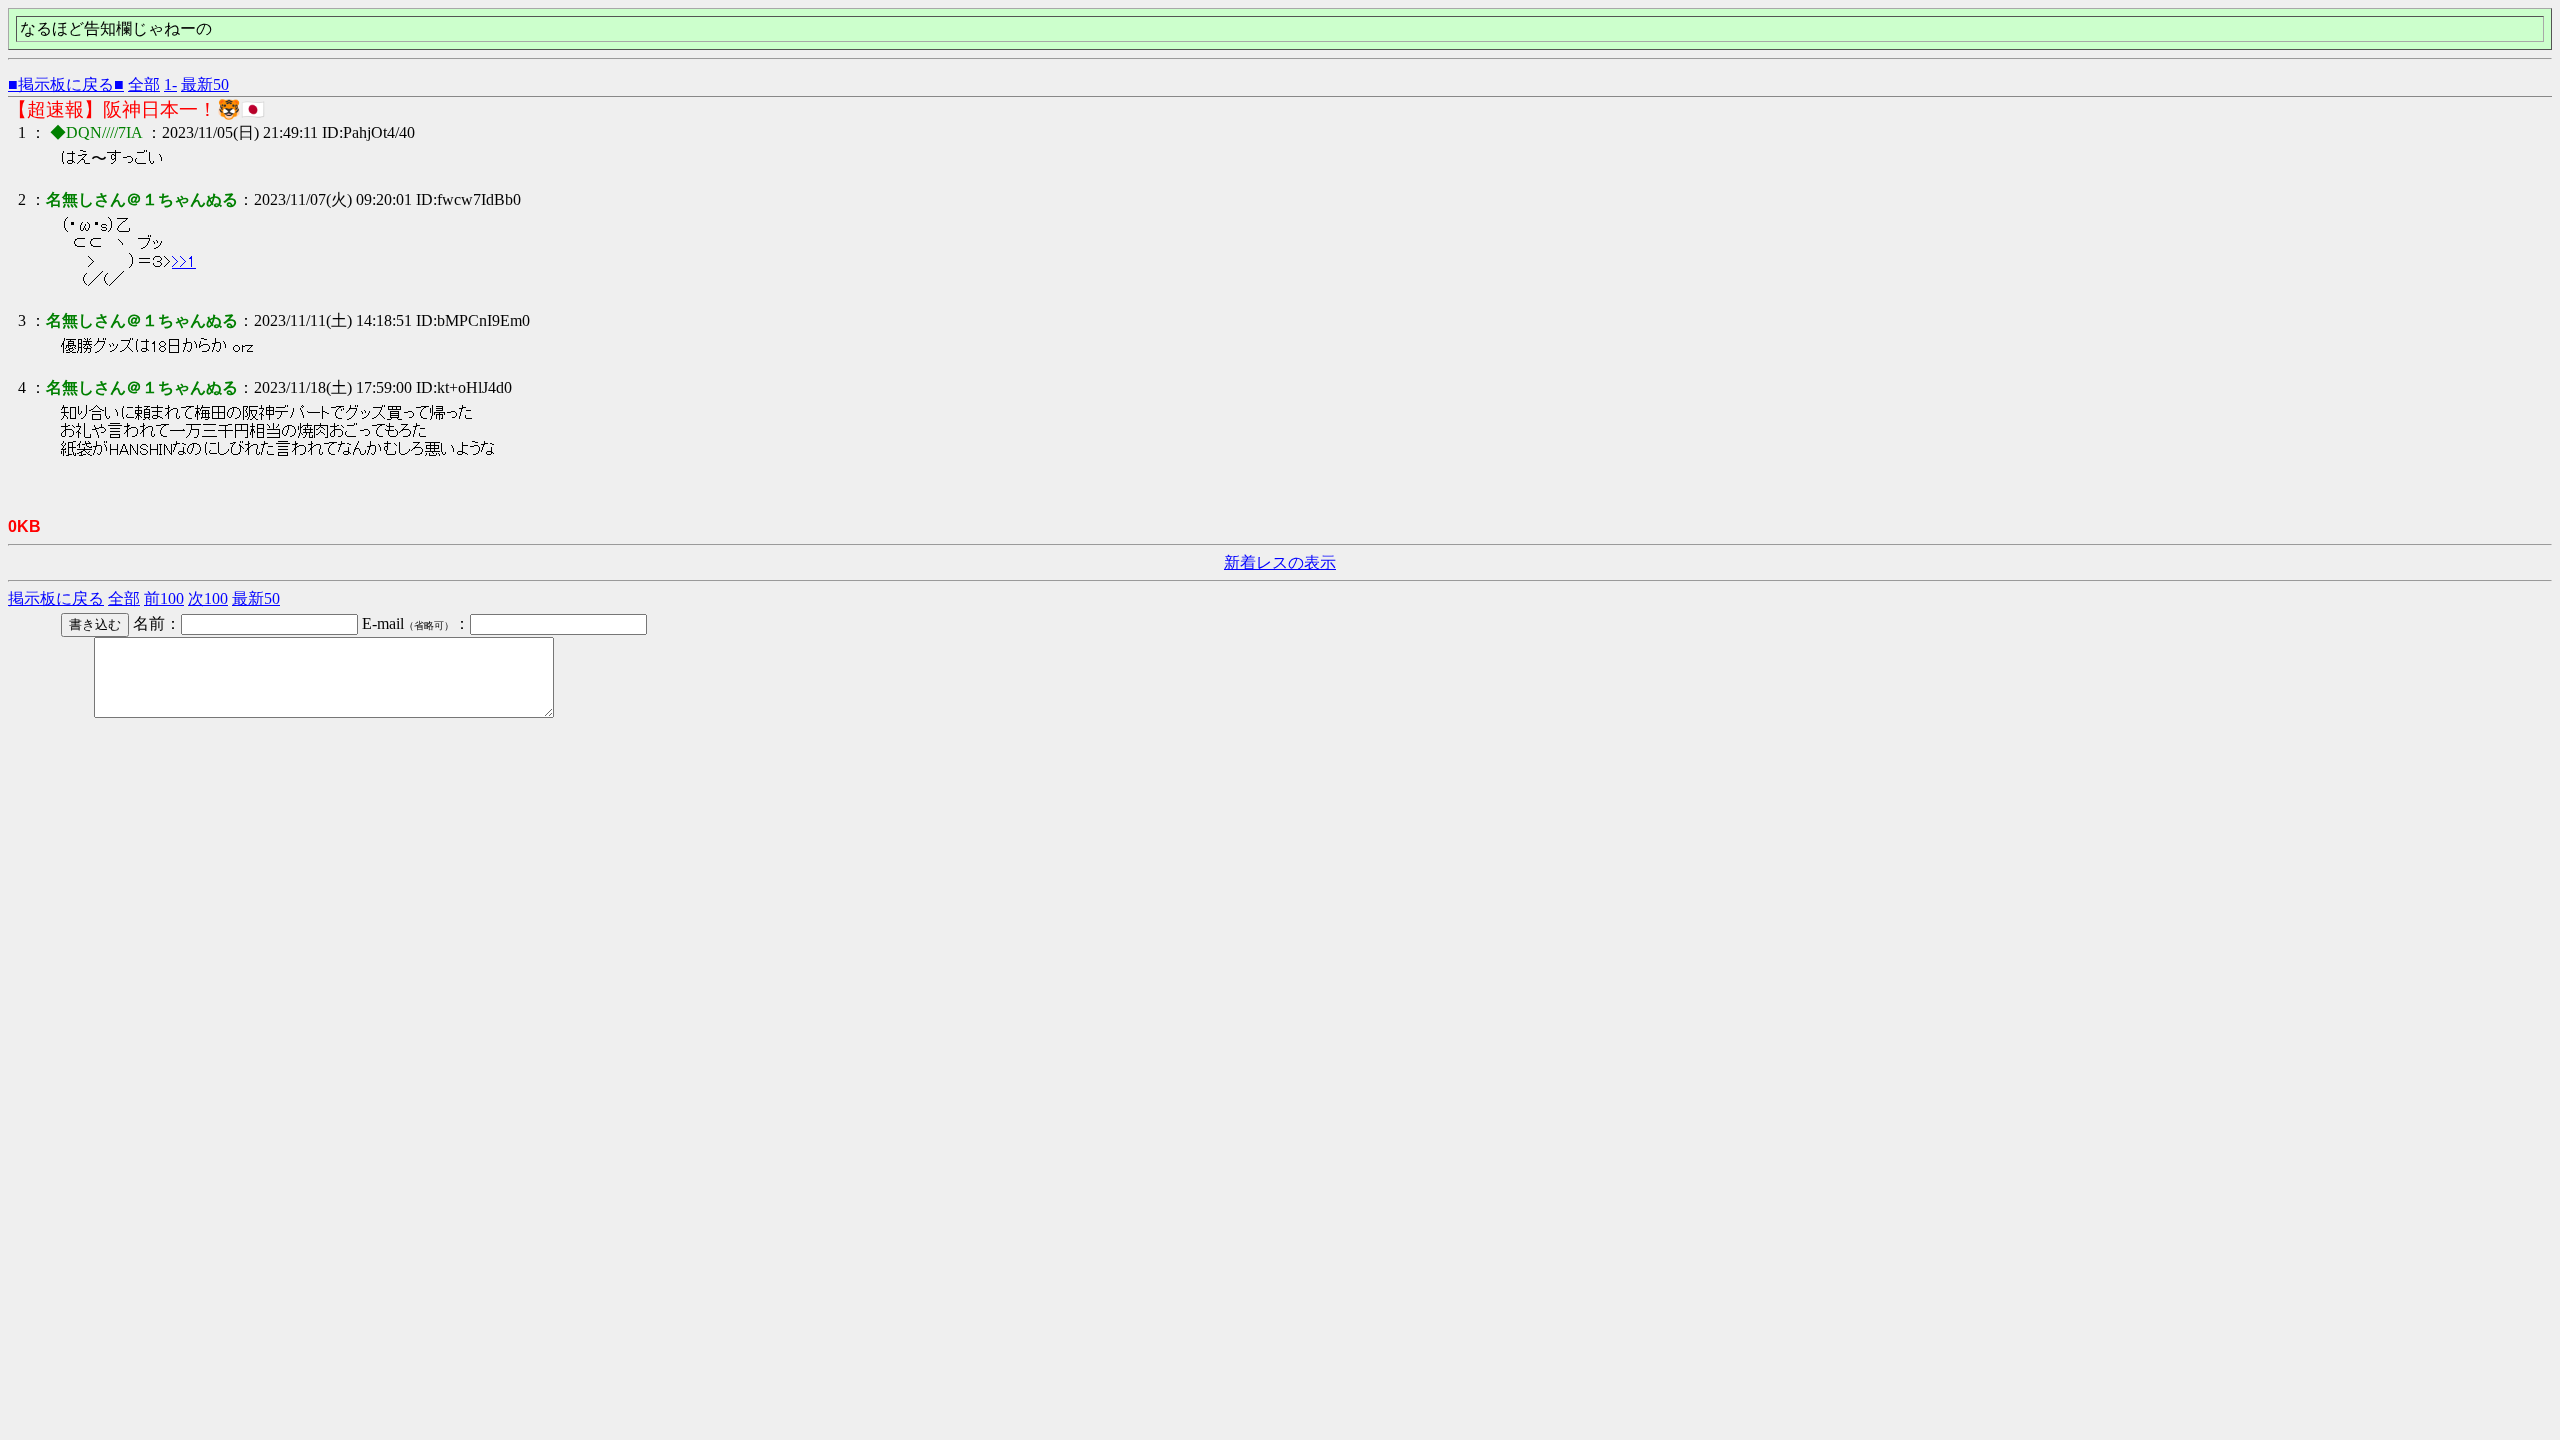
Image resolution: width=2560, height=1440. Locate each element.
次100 (208, 598)
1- (170, 84)
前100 (164, 598)
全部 (144, 84)
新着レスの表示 (1280, 562)
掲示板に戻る (56, 598)
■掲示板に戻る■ (66, 84)
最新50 (205, 84)
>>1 (184, 262)
